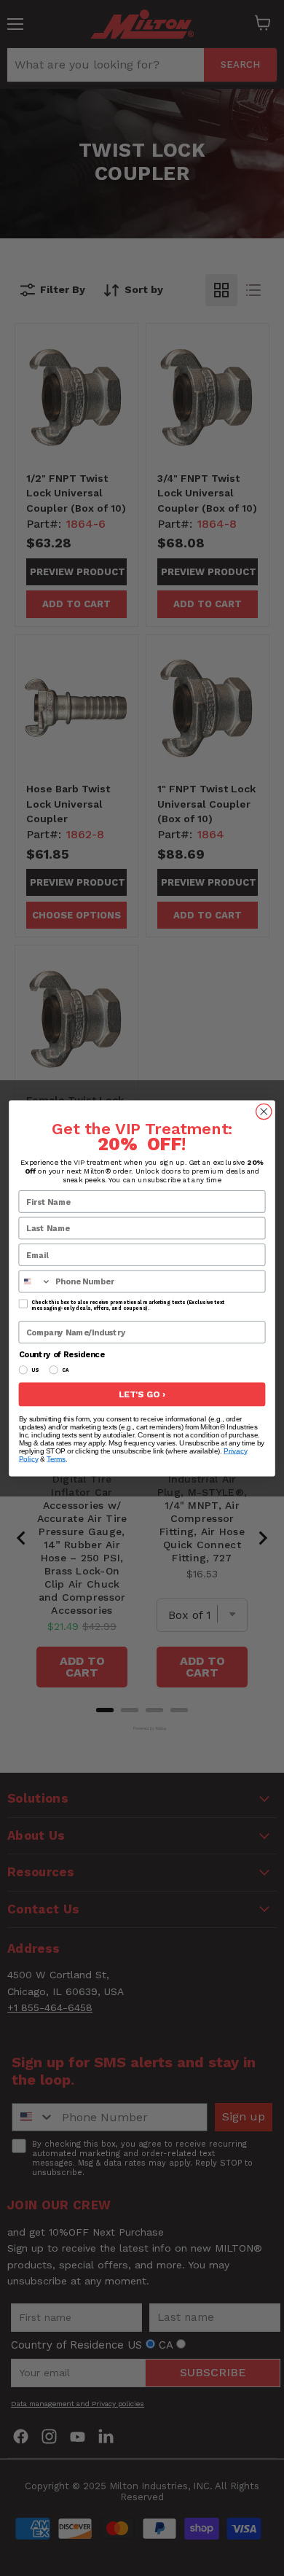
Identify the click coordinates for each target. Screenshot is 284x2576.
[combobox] (35, 1281)
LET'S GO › (142, 1394)
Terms (56, 1459)
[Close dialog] (264, 1111)
